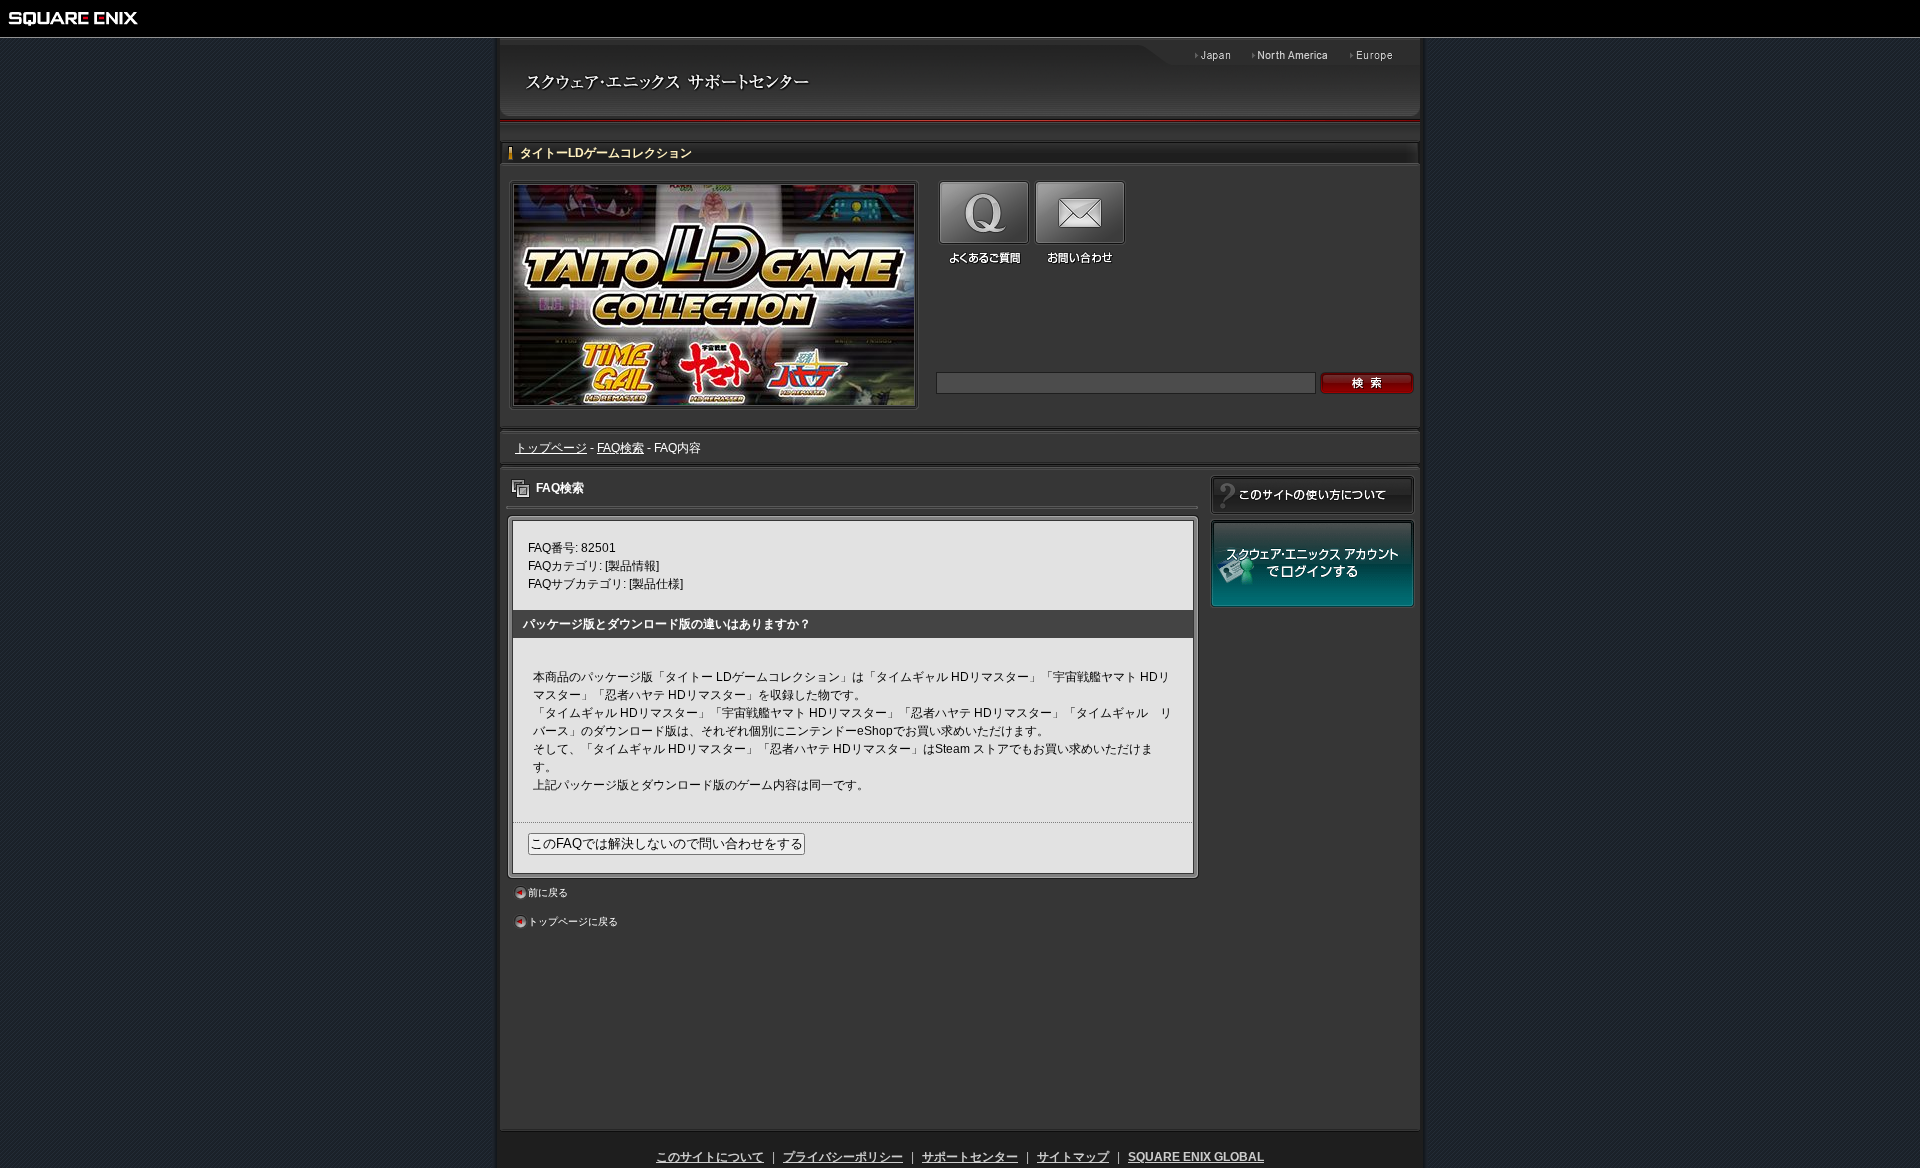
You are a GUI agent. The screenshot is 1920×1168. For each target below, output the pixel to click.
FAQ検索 (620, 448)
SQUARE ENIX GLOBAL (1196, 1157)
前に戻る (548, 892)
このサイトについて (710, 1157)
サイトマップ (1073, 1157)
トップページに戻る (573, 921)
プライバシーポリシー (843, 1157)
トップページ (551, 448)
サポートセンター (970, 1157)
